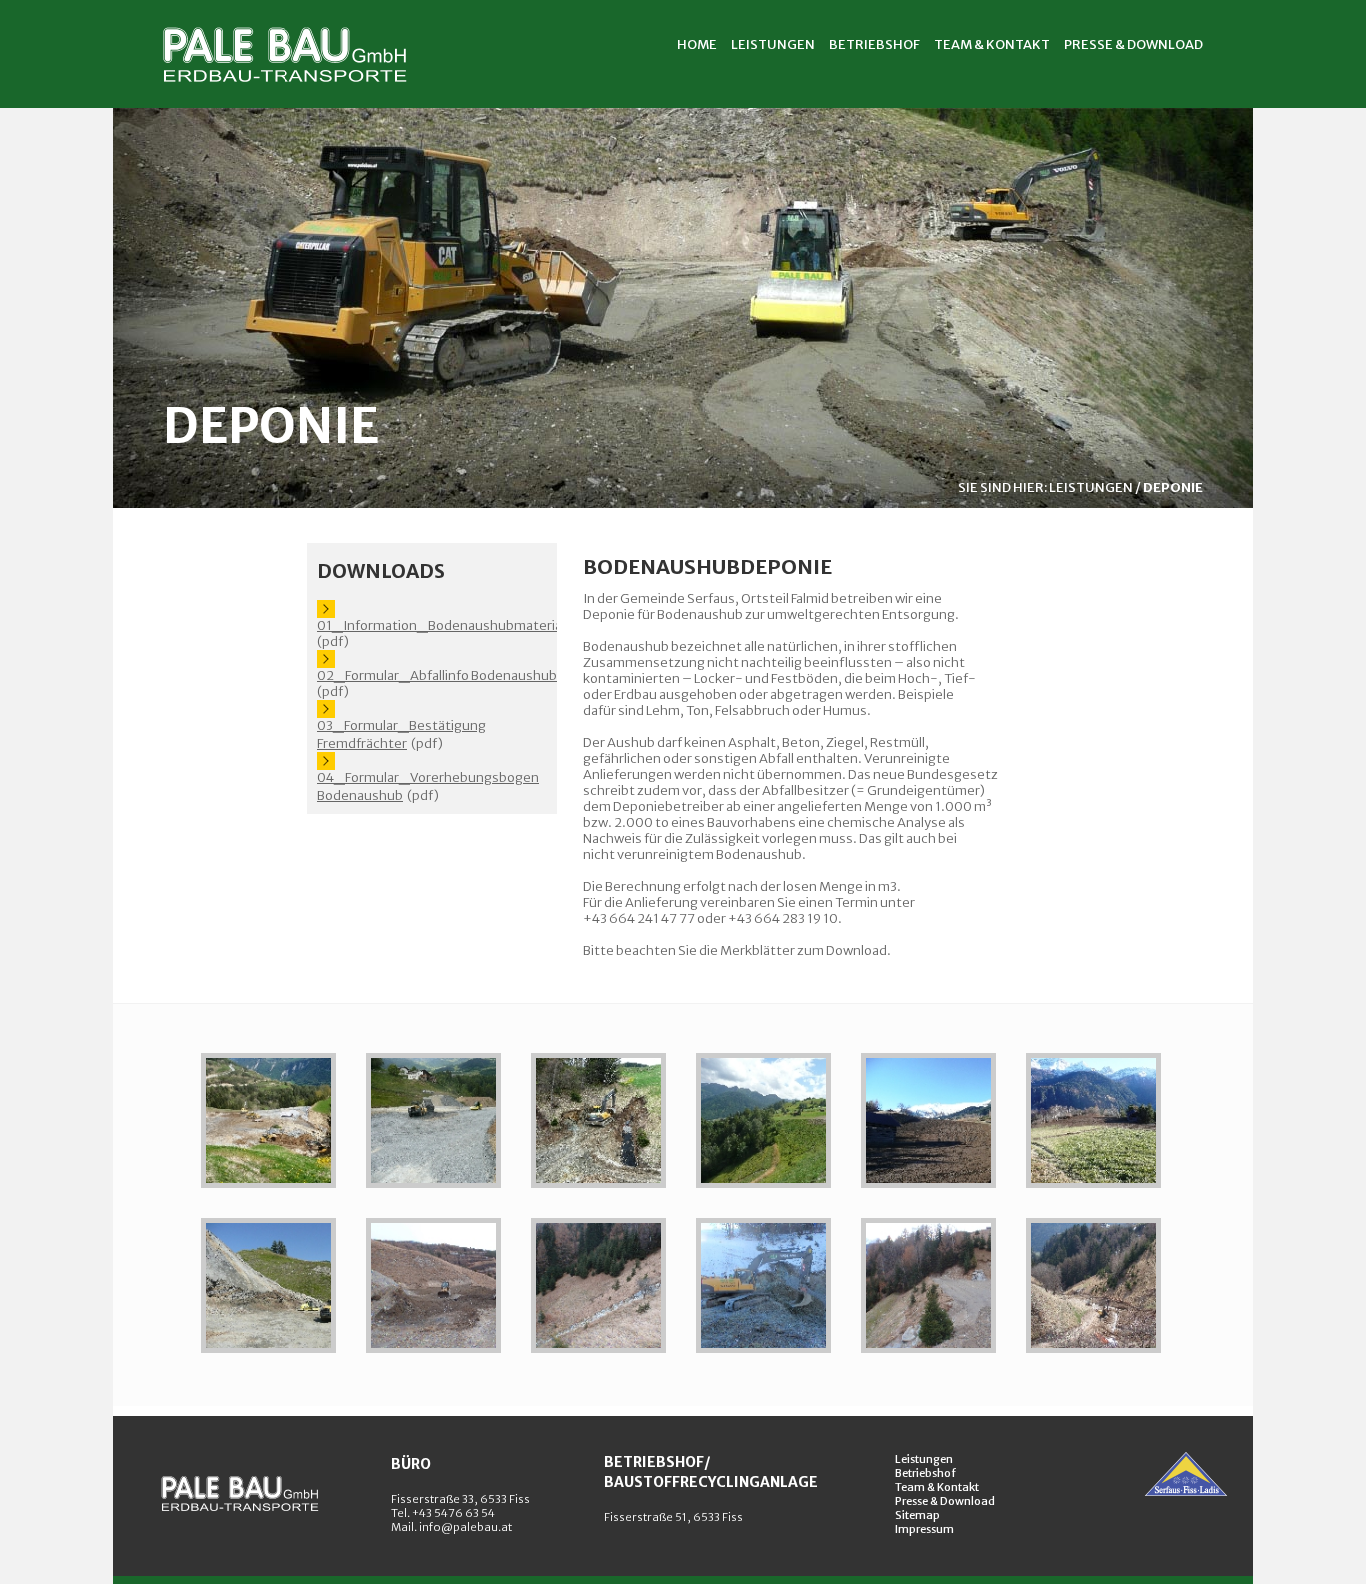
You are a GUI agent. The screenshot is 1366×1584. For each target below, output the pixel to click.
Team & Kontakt (937, 1487)
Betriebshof (925, 1473)
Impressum (924, 1529)
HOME (697, 44)
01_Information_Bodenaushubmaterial (441, 625)
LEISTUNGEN (773, 44)
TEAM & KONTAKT (992, 44)
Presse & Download (945, 1501)
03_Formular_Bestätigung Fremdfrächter (401, 734)
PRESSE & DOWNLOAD (1133, 44)
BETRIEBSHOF (874, 44)
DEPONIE (1173, 487)
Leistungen (924, 1459)
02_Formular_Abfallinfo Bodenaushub (437, 675)
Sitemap (917, 1515)
